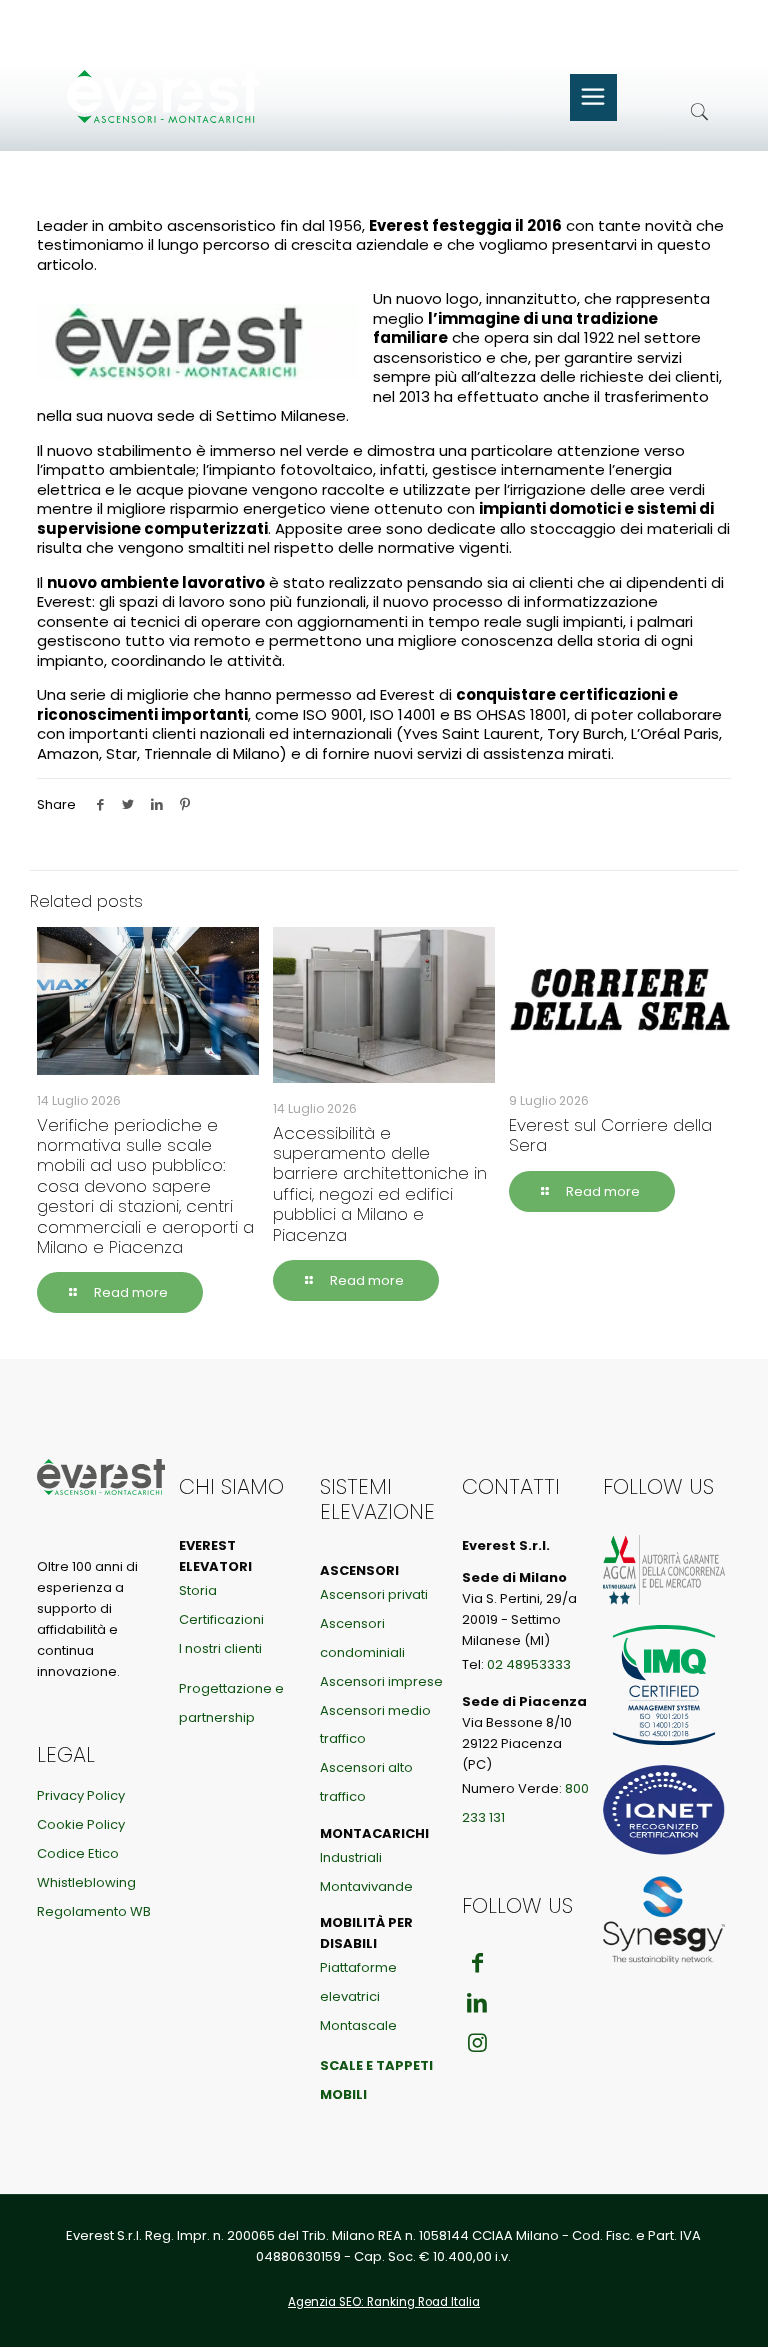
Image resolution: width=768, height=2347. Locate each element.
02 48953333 (529, 1664)
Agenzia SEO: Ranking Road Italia (384, 2302)
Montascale (358, 2025)
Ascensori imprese (381, 1681)
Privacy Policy (81, 1795)
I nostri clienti (220, 1648)
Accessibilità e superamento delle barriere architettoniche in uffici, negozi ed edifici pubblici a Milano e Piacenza (380, 1184)
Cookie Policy (81, 1824)
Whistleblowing (86, 1882)
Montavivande (366, 1886)
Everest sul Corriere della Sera (610, 1135)
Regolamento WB (94, 1911)
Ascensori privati (374, 1594)
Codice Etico (78, 1853)
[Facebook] (477, 1963)
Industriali (351, 1857)
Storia (198, 1590)
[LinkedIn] (477, 2002)
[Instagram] (477, 2042)
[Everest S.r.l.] (187, 96)
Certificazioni (221, 1619)
